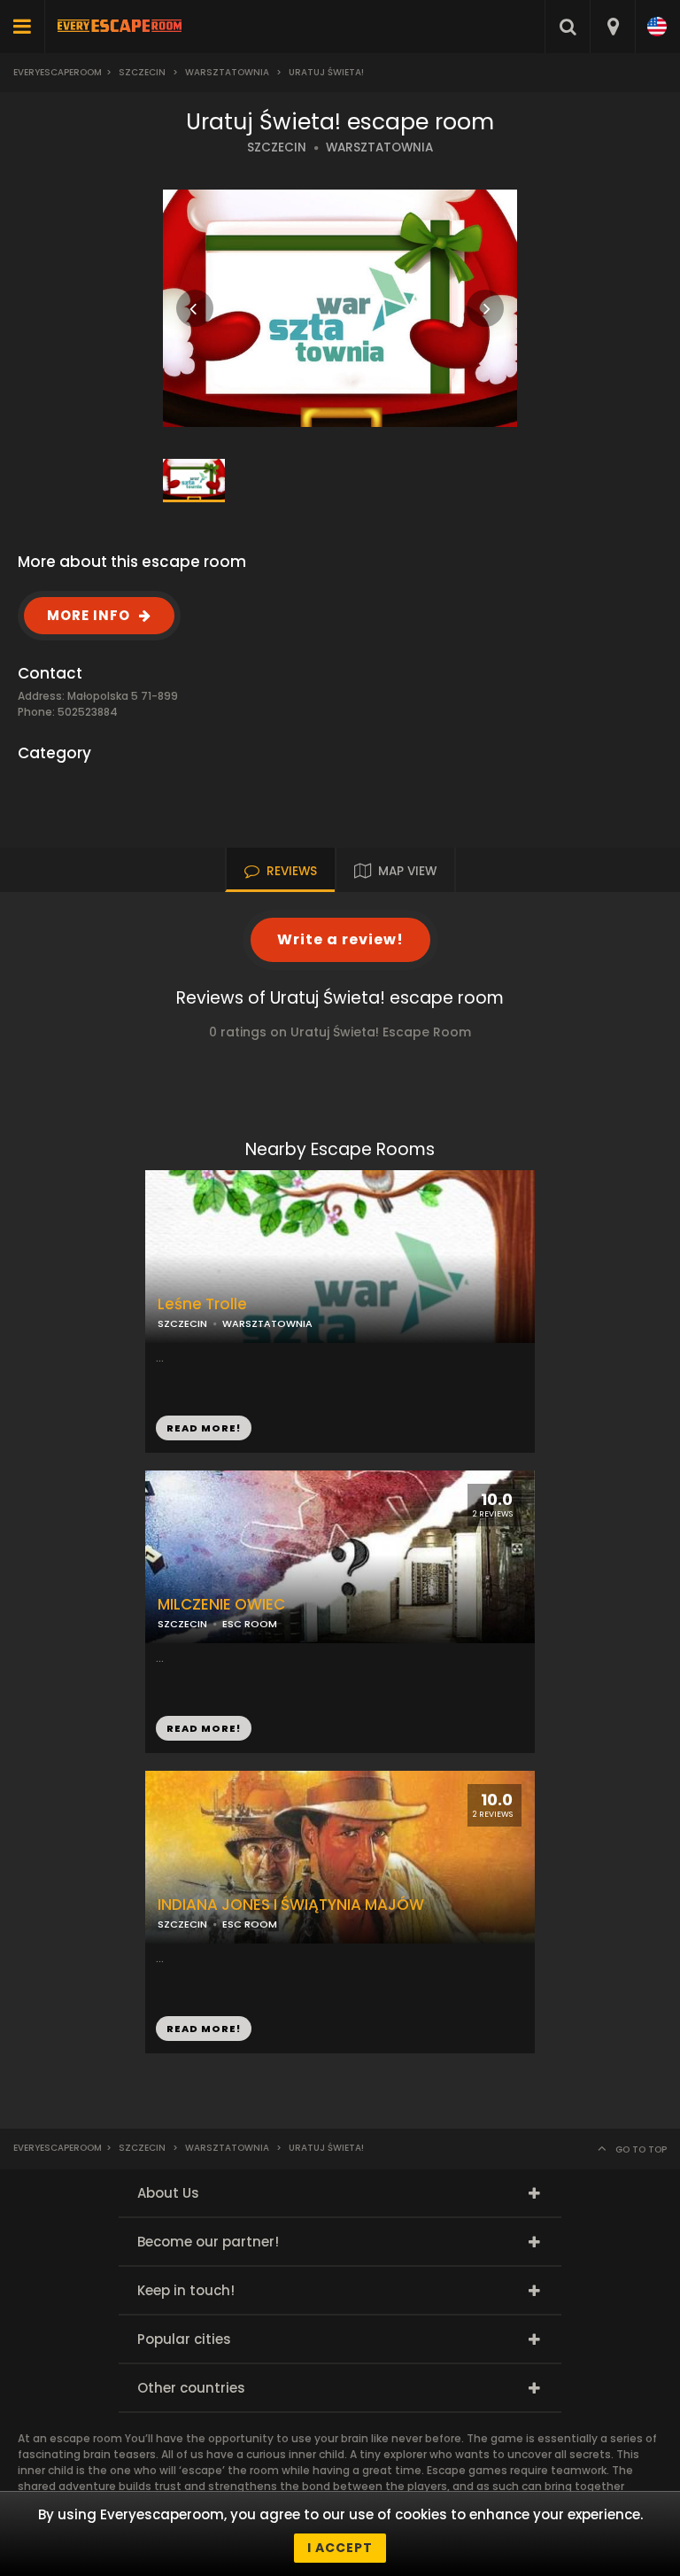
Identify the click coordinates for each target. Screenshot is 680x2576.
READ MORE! (204, 1428)
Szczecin (142, 72)
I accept (340, 2548)
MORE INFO (89, 615)
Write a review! (340, 939)
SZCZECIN (277, 147)
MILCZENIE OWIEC (221, 1605)
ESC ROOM (250, 1624)
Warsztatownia (227, 72)
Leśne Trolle (202, 1304)
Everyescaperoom (58, 72)
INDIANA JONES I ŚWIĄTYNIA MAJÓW (291, 1905)
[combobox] (612, 27)
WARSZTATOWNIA (379, 147)
